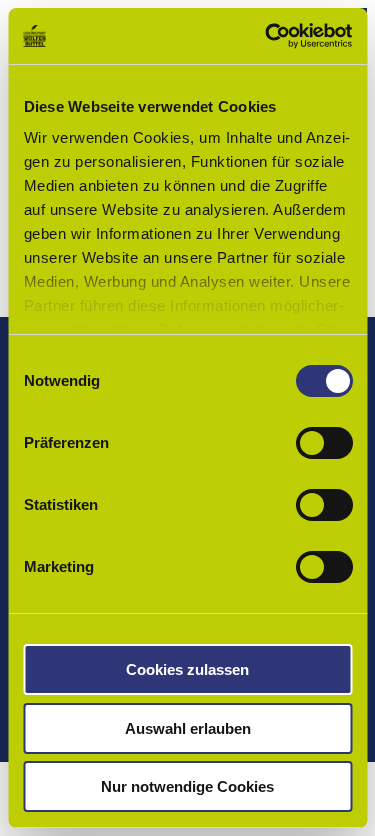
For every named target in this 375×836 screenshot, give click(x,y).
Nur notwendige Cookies (187, 786)
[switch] (323, 443)
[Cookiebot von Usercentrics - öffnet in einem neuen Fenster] (267, 36)
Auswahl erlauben (188, 728)
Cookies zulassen (187, 669)
